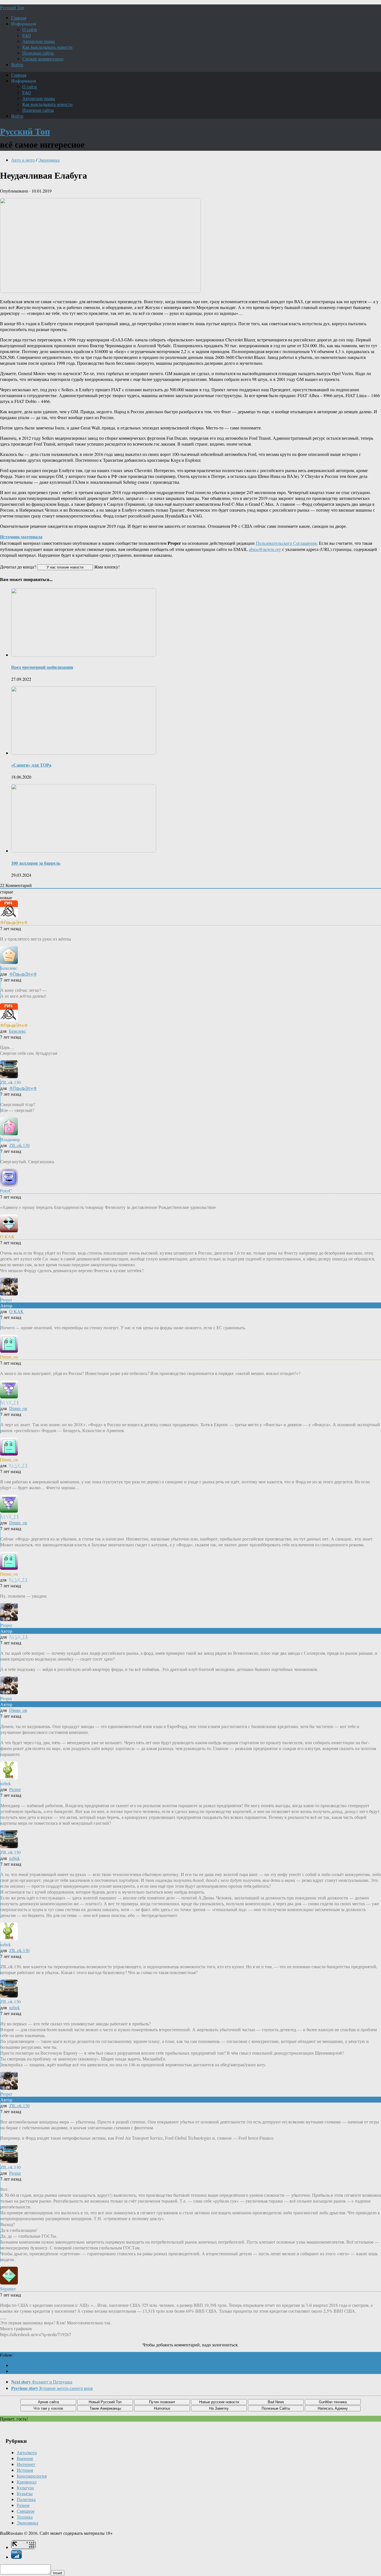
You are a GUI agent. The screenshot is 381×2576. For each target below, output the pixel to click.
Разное (23, 2505)
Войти (17, 65)
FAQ (27, 35)
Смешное (26, 2511)
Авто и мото (23, 160)
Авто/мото (27, 2452)
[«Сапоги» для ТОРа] (84, 753)
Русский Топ (12, 7)
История (25, 2470)
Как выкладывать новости (47, 47)
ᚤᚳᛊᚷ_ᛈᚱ (18, 1465)
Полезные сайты (38, 53)
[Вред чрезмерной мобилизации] (84, 655)
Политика (26, 2499)
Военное (25, 2458)
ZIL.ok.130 (19, 1145)
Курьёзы (25, 2493)
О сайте (30, 29)
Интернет (26, 2464)
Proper (15, 1789)
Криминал (27, 2482)
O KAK (16, 1311)
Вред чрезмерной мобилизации (42, 667)
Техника (25, 2517)
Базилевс (17, 1031)
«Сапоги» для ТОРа (31, 765)
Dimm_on (18, 1408)
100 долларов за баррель (36, 863)
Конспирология (32, 2476)
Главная (19, 18)
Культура (25, 2488)
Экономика (49, 160)
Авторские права (39, 41)
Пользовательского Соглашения (286, 543)
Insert (58, 2573)
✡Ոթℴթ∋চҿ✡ (23, 974)
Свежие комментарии (43, 59)
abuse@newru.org (265, 549)
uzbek (15, 1858)
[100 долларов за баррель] (84, 851)
